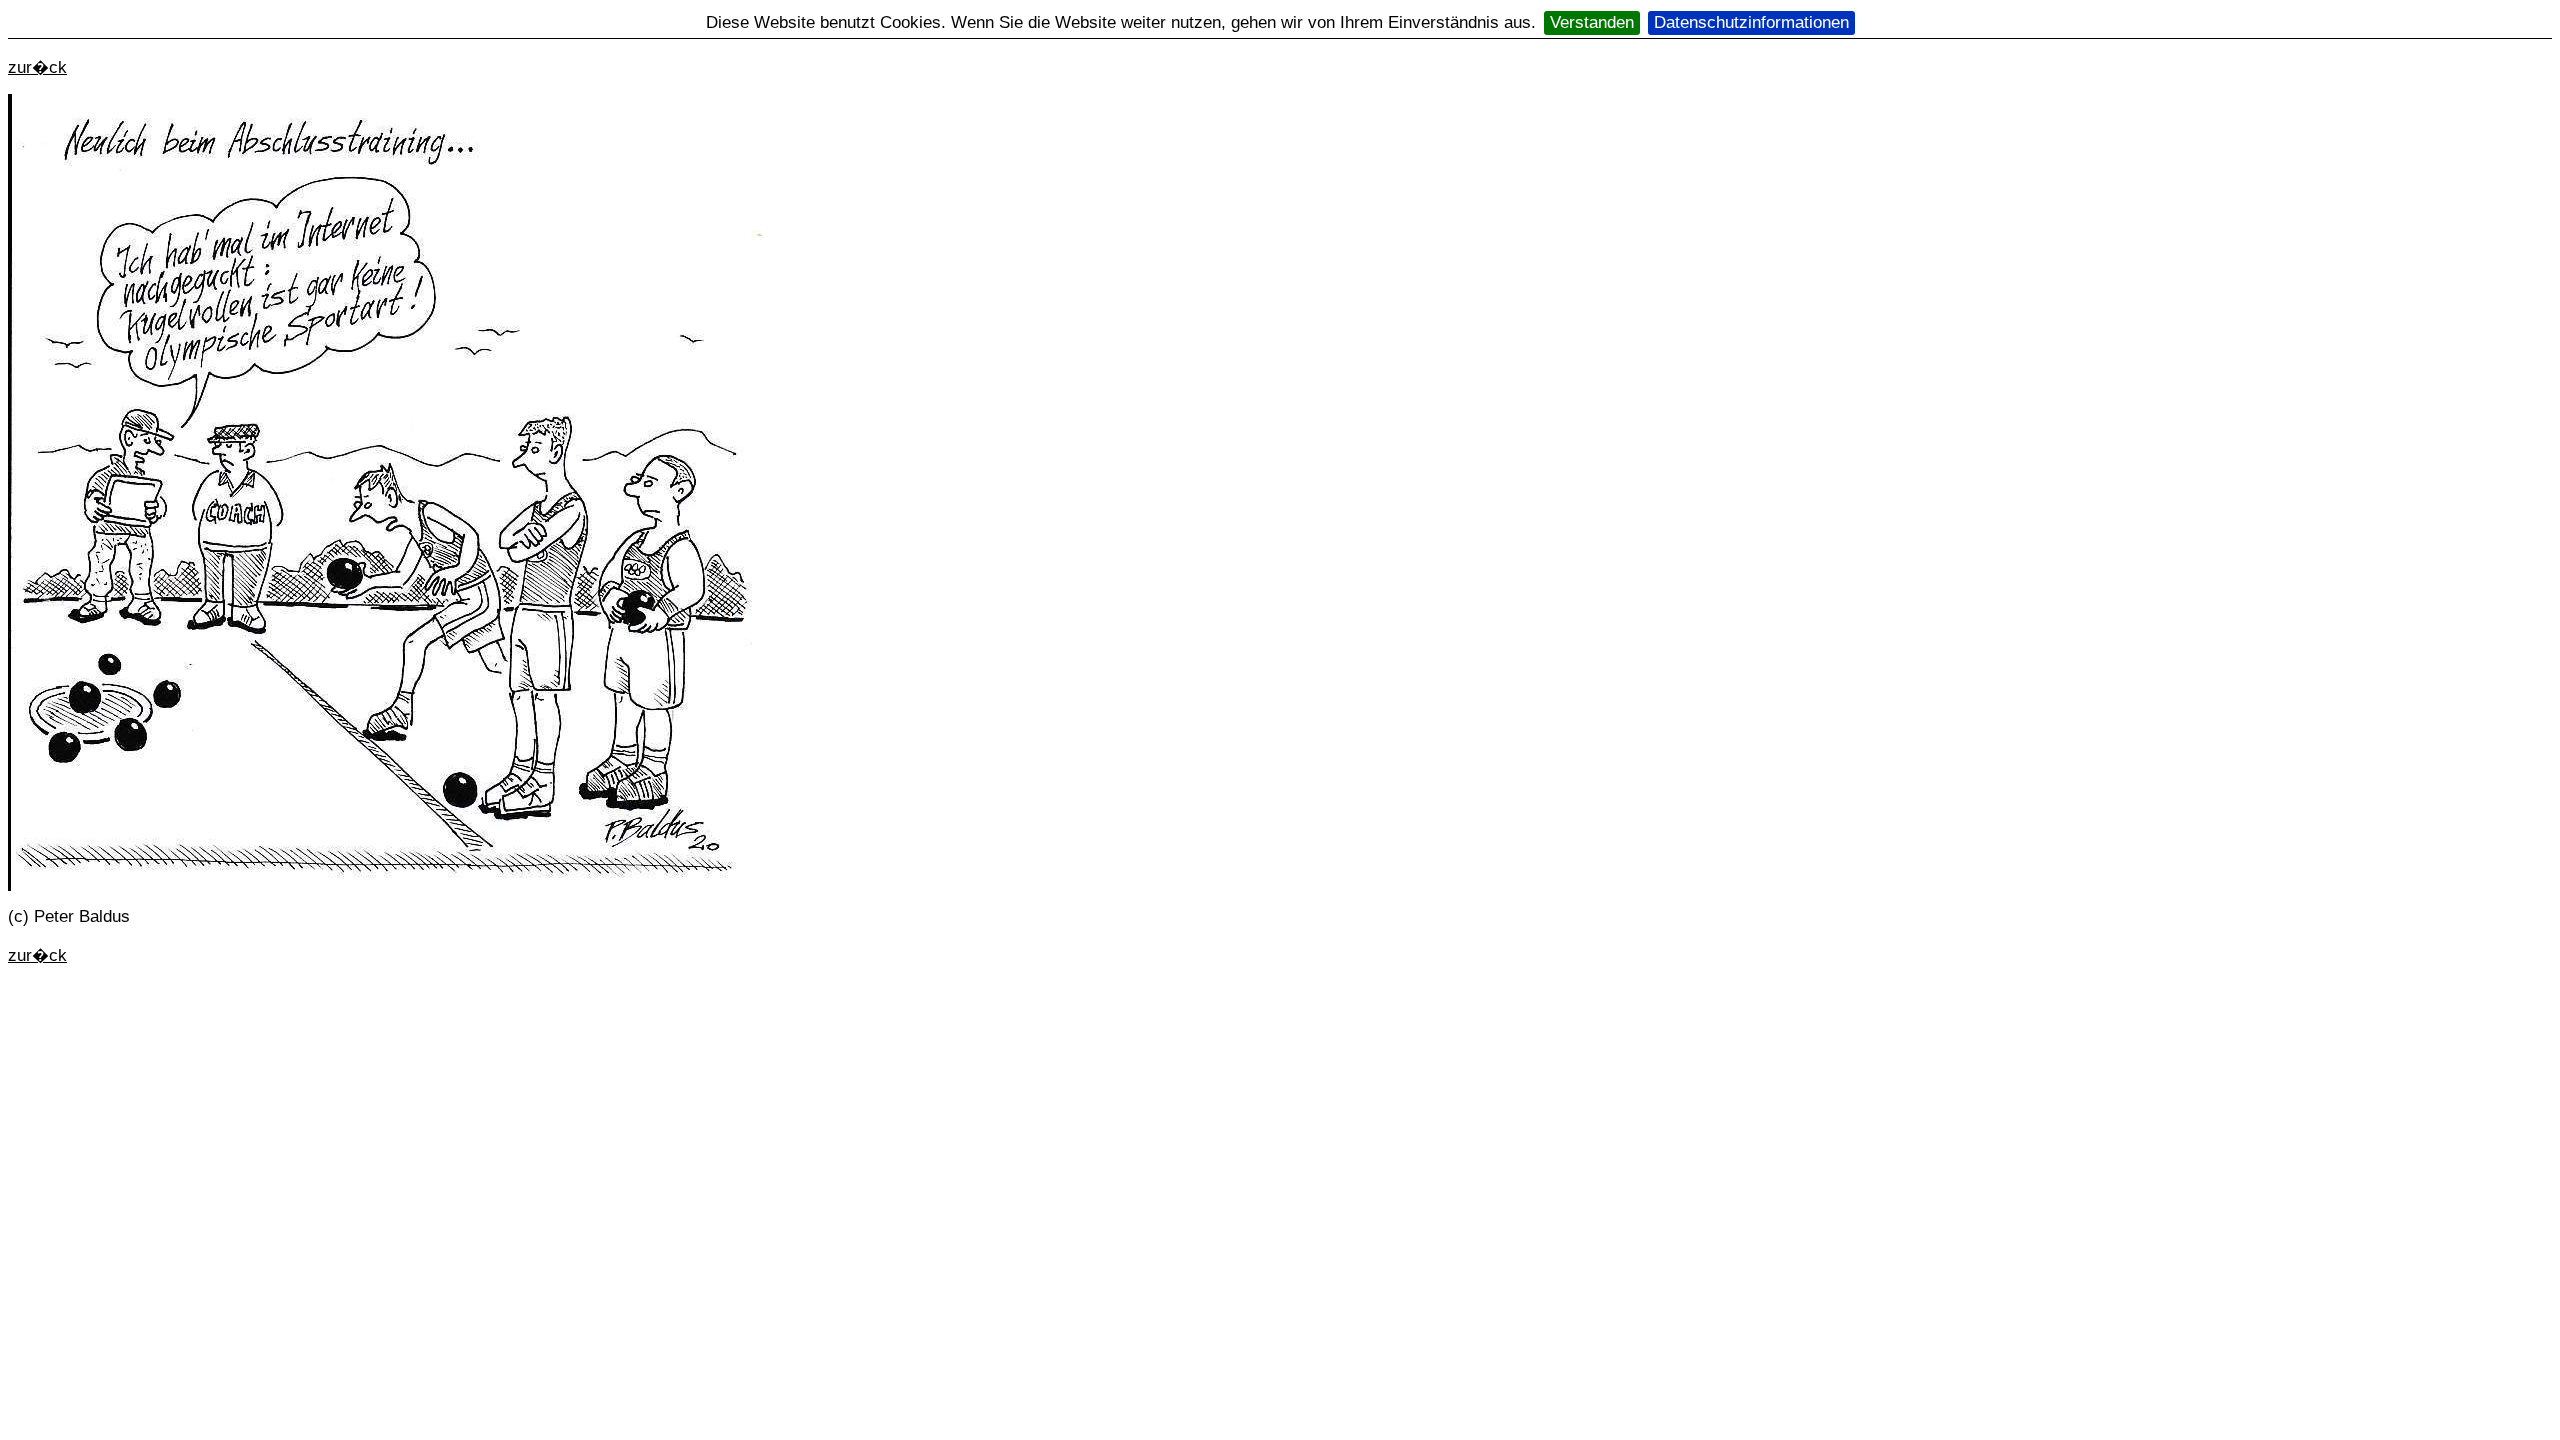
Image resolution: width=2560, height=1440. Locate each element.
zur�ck (37, 67)
